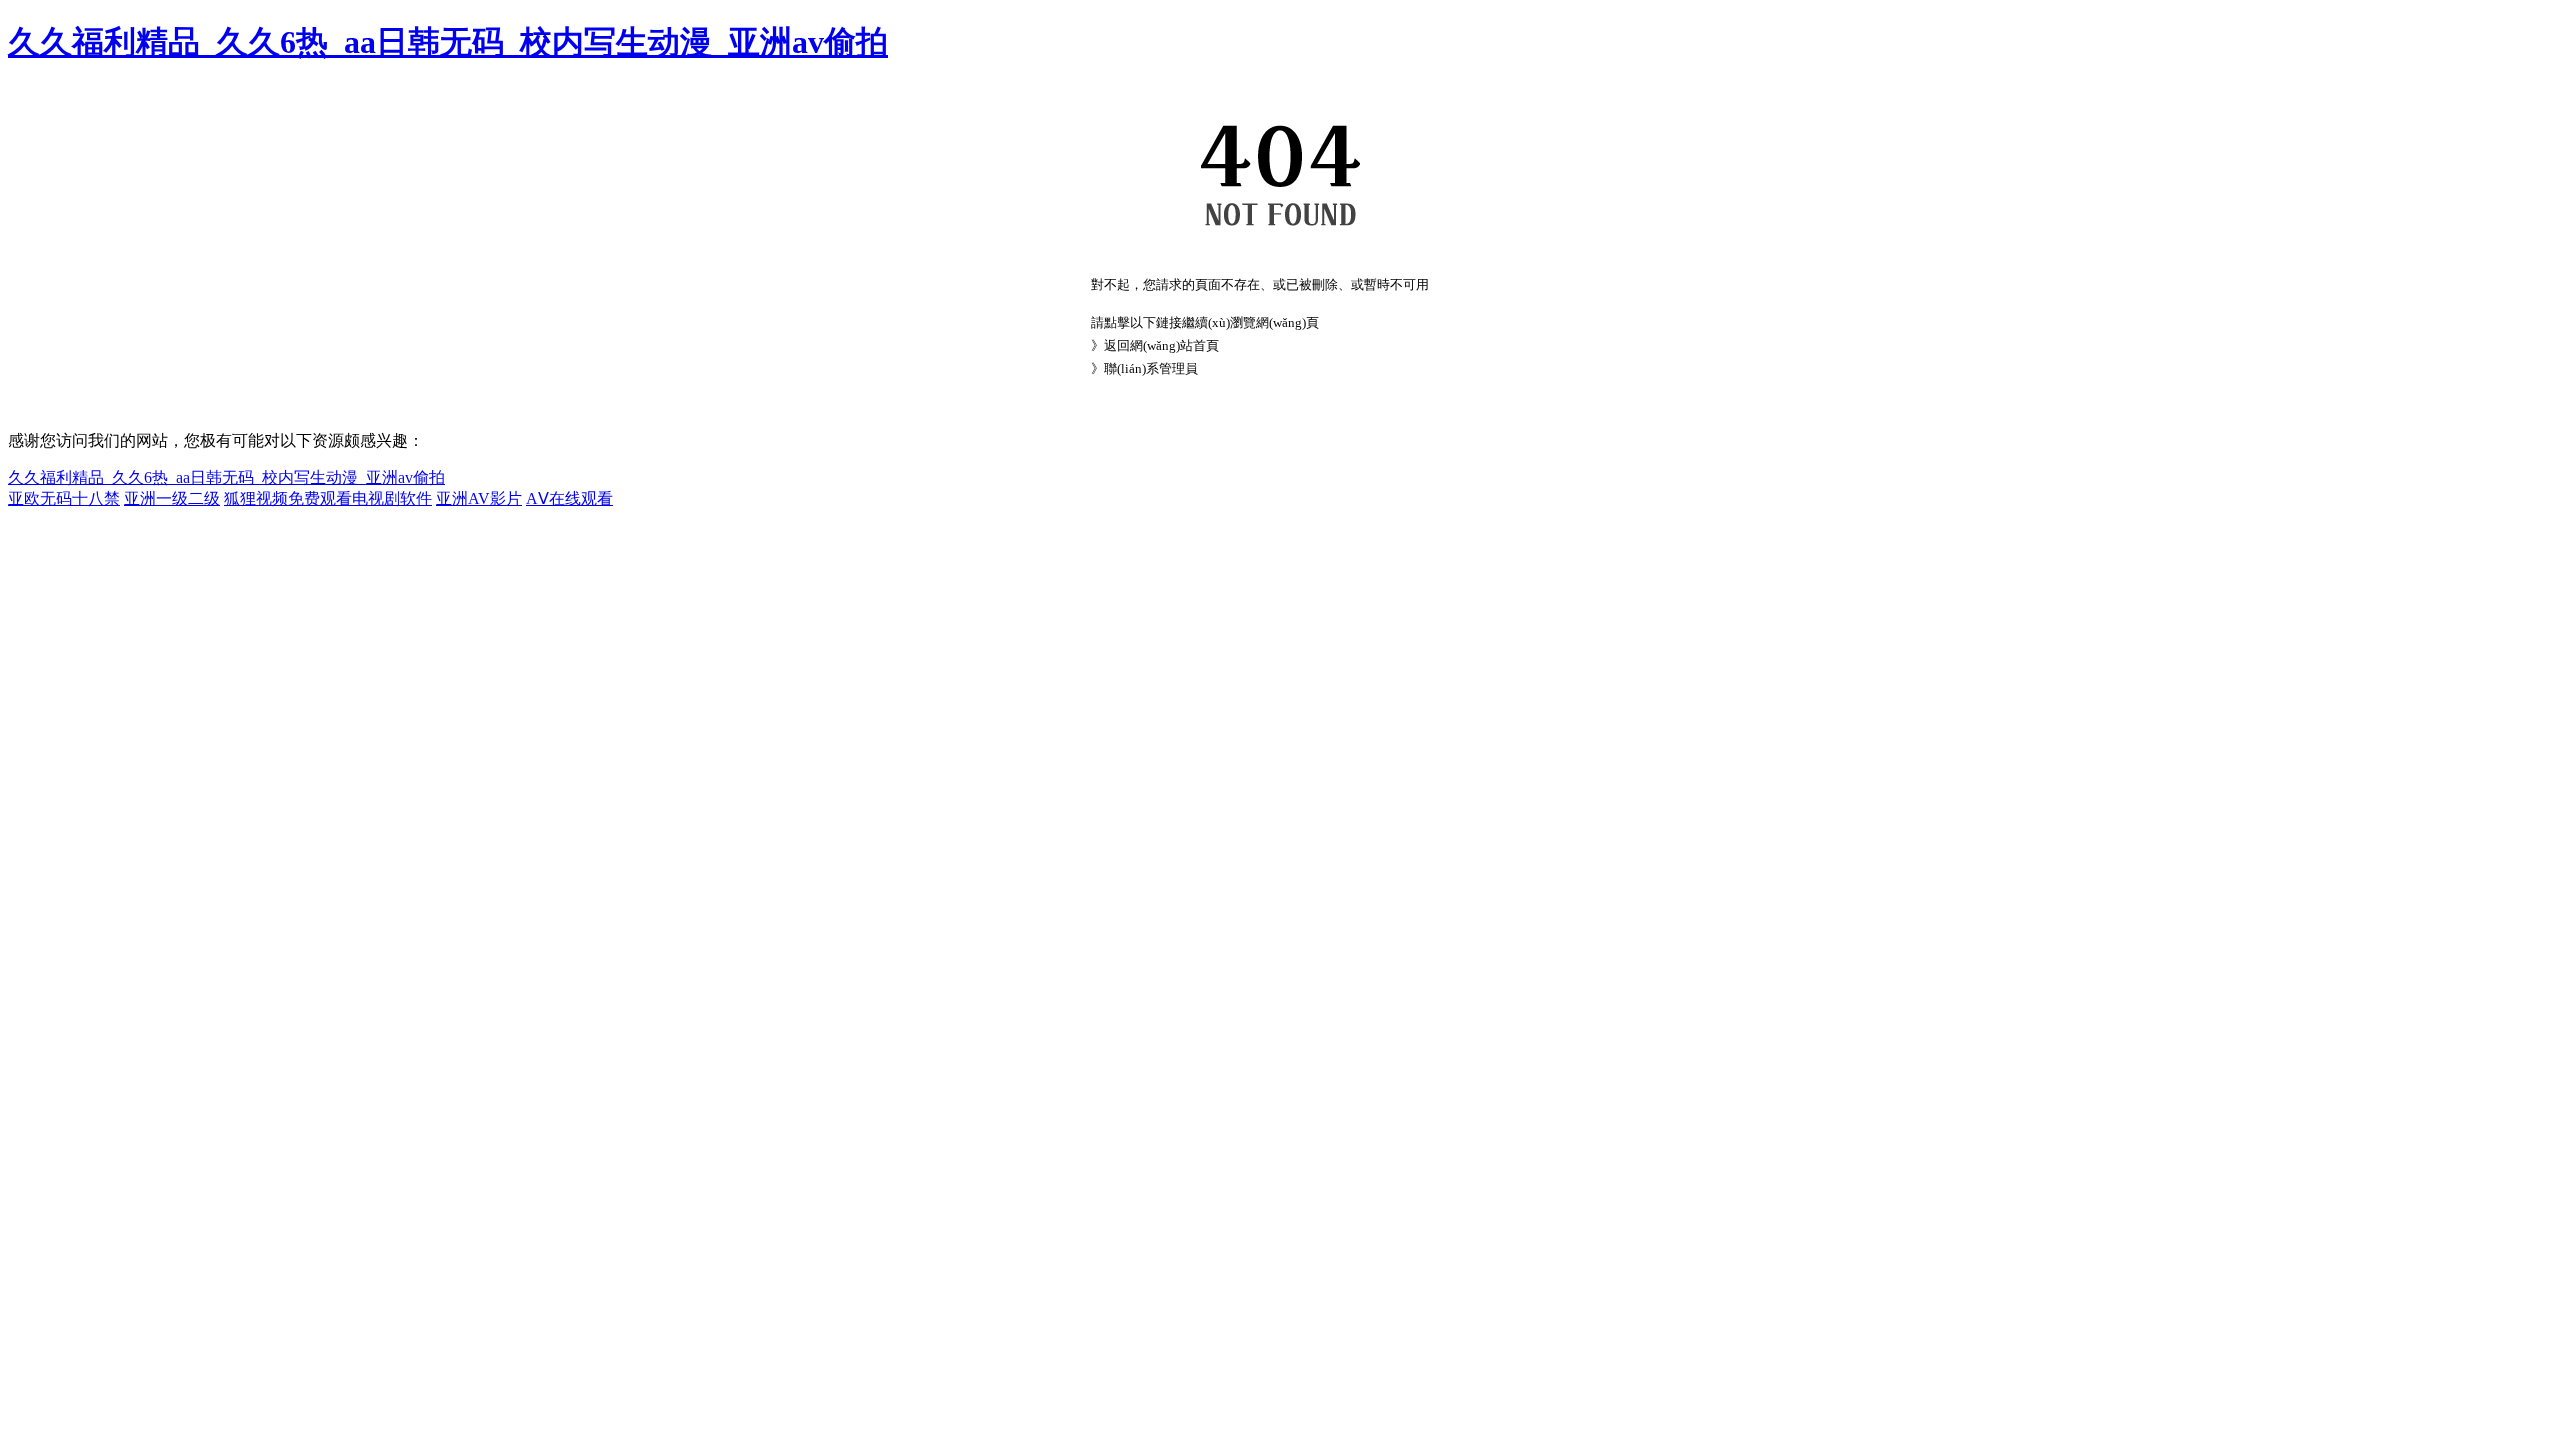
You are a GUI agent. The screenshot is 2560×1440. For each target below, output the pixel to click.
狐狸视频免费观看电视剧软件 (328, 498)
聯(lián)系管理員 (1151, 368)
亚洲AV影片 (479, 498)
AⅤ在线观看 (569, 498)
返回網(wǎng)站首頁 (1161, 345)
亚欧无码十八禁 (64, 498)
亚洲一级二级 (172, 498)
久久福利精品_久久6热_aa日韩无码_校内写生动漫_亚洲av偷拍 (448, 42)
